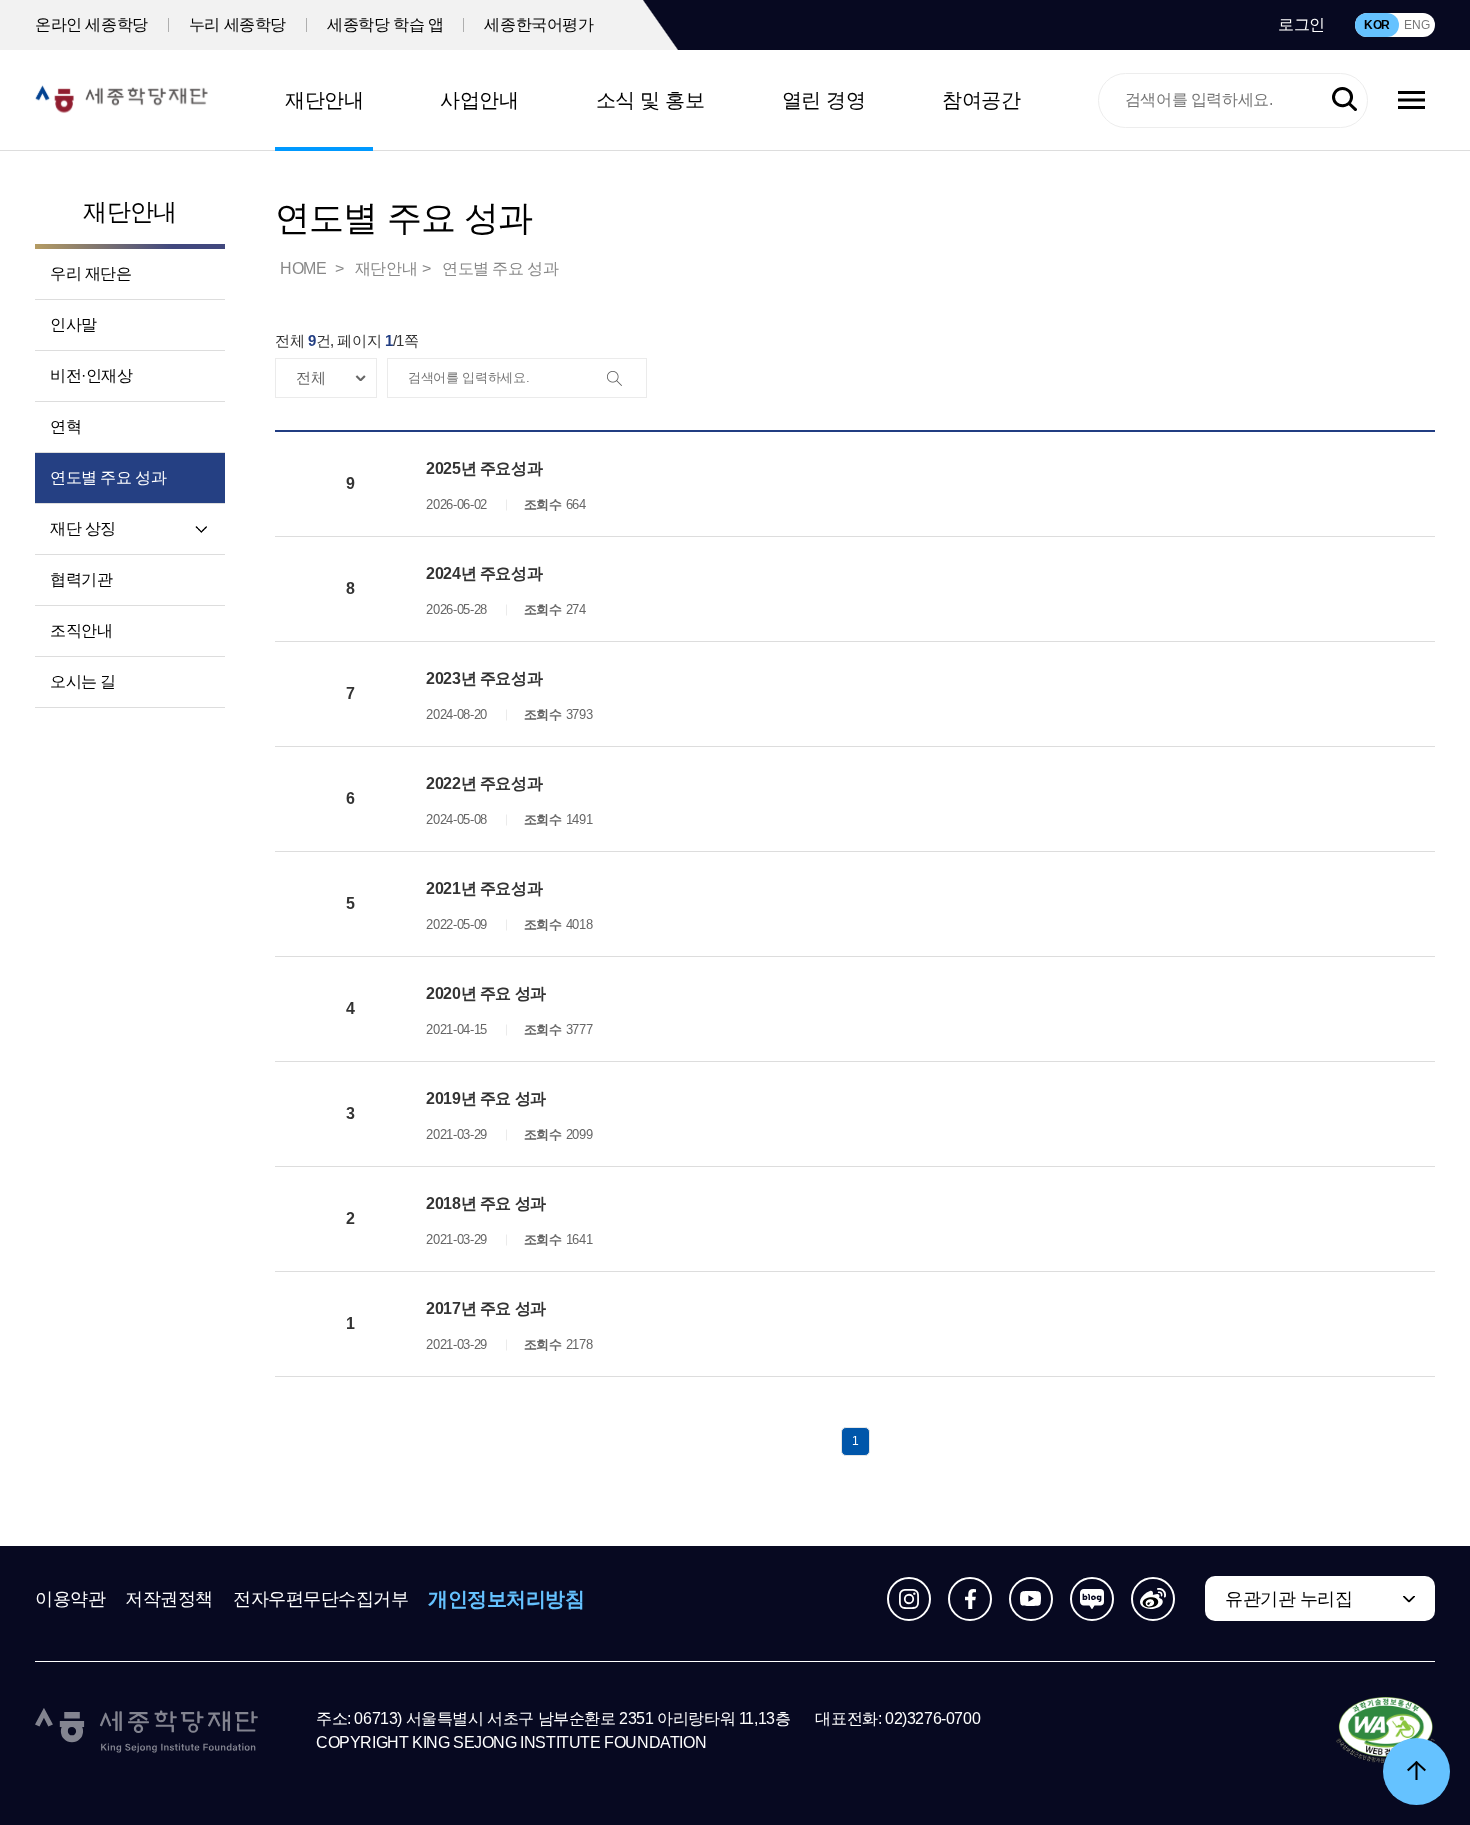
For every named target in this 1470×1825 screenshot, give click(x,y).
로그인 (1301, 24)
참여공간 (981, 100)
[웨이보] (1153, 1599)
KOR (1377, 25)
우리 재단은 (91, 273)
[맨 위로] (1416, 1771)
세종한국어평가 (538, 24)
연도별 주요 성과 (108, 477)
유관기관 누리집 (1288, 1599)
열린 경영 (824, 100)
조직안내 (81, 630)
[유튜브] (1031, 1599)
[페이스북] (970, 1599)
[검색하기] (1344, 100)
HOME (305, 268)
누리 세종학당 (237, 24)
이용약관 (70, 1599)
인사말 (73, 324)
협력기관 (81, 579)
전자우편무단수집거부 (321, 1599)
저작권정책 (169, 1599)
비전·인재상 (91, 375)
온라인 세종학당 (91, 24)
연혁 (65, 426)
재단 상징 (83, 528)
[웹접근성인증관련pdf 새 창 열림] (1385, 1731)
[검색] (626, 379)
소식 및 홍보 (650, 100)
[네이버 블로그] (1092, 1599)
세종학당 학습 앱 (385, 24)
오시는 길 (83, 681)
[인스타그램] (909, 1599)
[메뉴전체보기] (1411, 100)
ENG (1416, 25)
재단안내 (324, 100)
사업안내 (479, 100)
